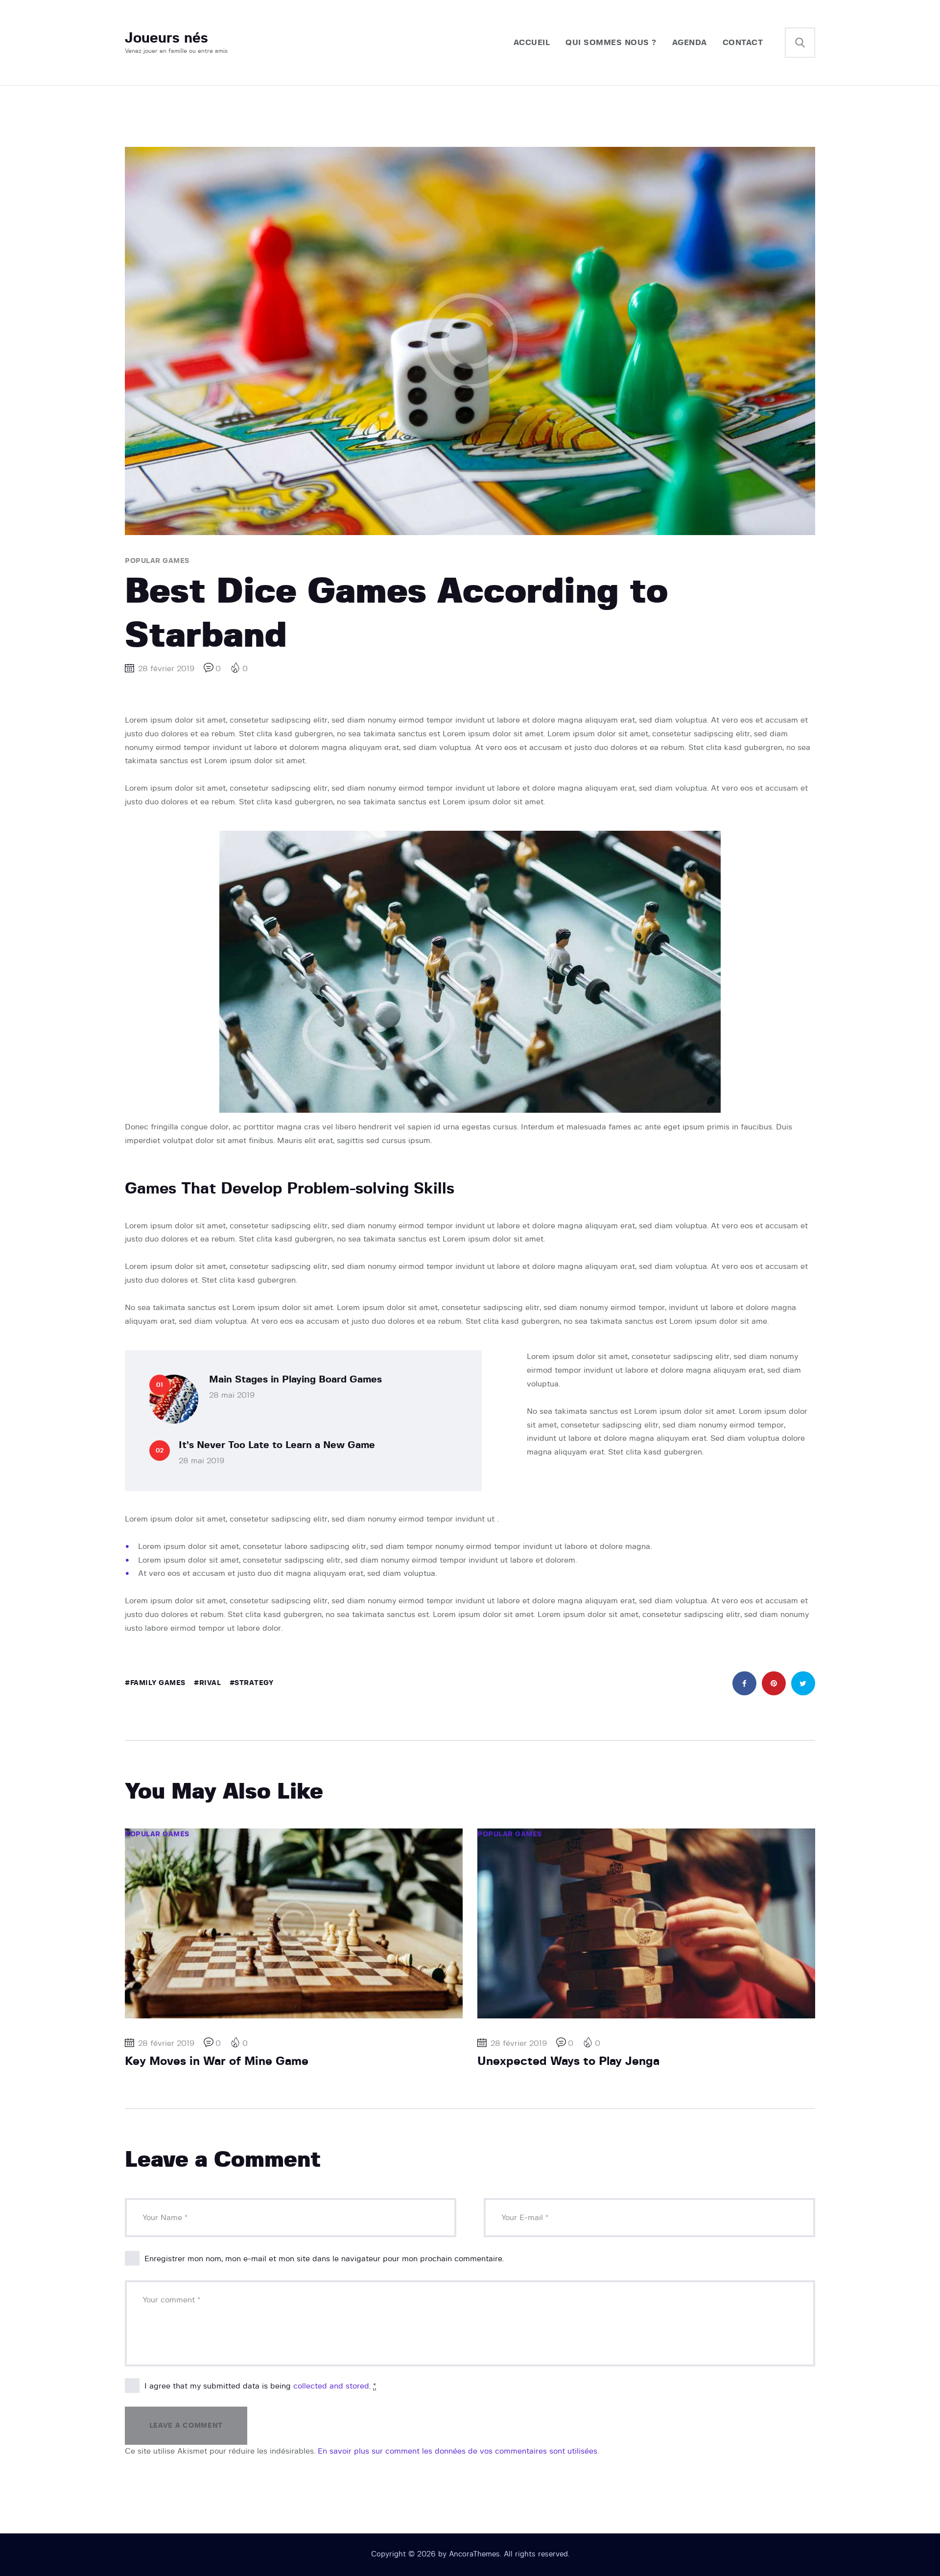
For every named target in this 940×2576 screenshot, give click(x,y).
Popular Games (157, 561)
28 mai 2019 (232, 1395)
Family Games (158, 1683)
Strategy (254, 1683)
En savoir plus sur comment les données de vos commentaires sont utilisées (458, 2451)
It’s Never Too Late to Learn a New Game (277, 1445)
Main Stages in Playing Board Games (295, 1380)
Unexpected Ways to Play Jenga (568, 2061)
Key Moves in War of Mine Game (217, 2061)
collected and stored (331, 2386)
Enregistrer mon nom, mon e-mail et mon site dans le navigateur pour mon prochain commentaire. (324, 2259)
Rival (210, 1683)
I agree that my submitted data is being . (260, 2386)
